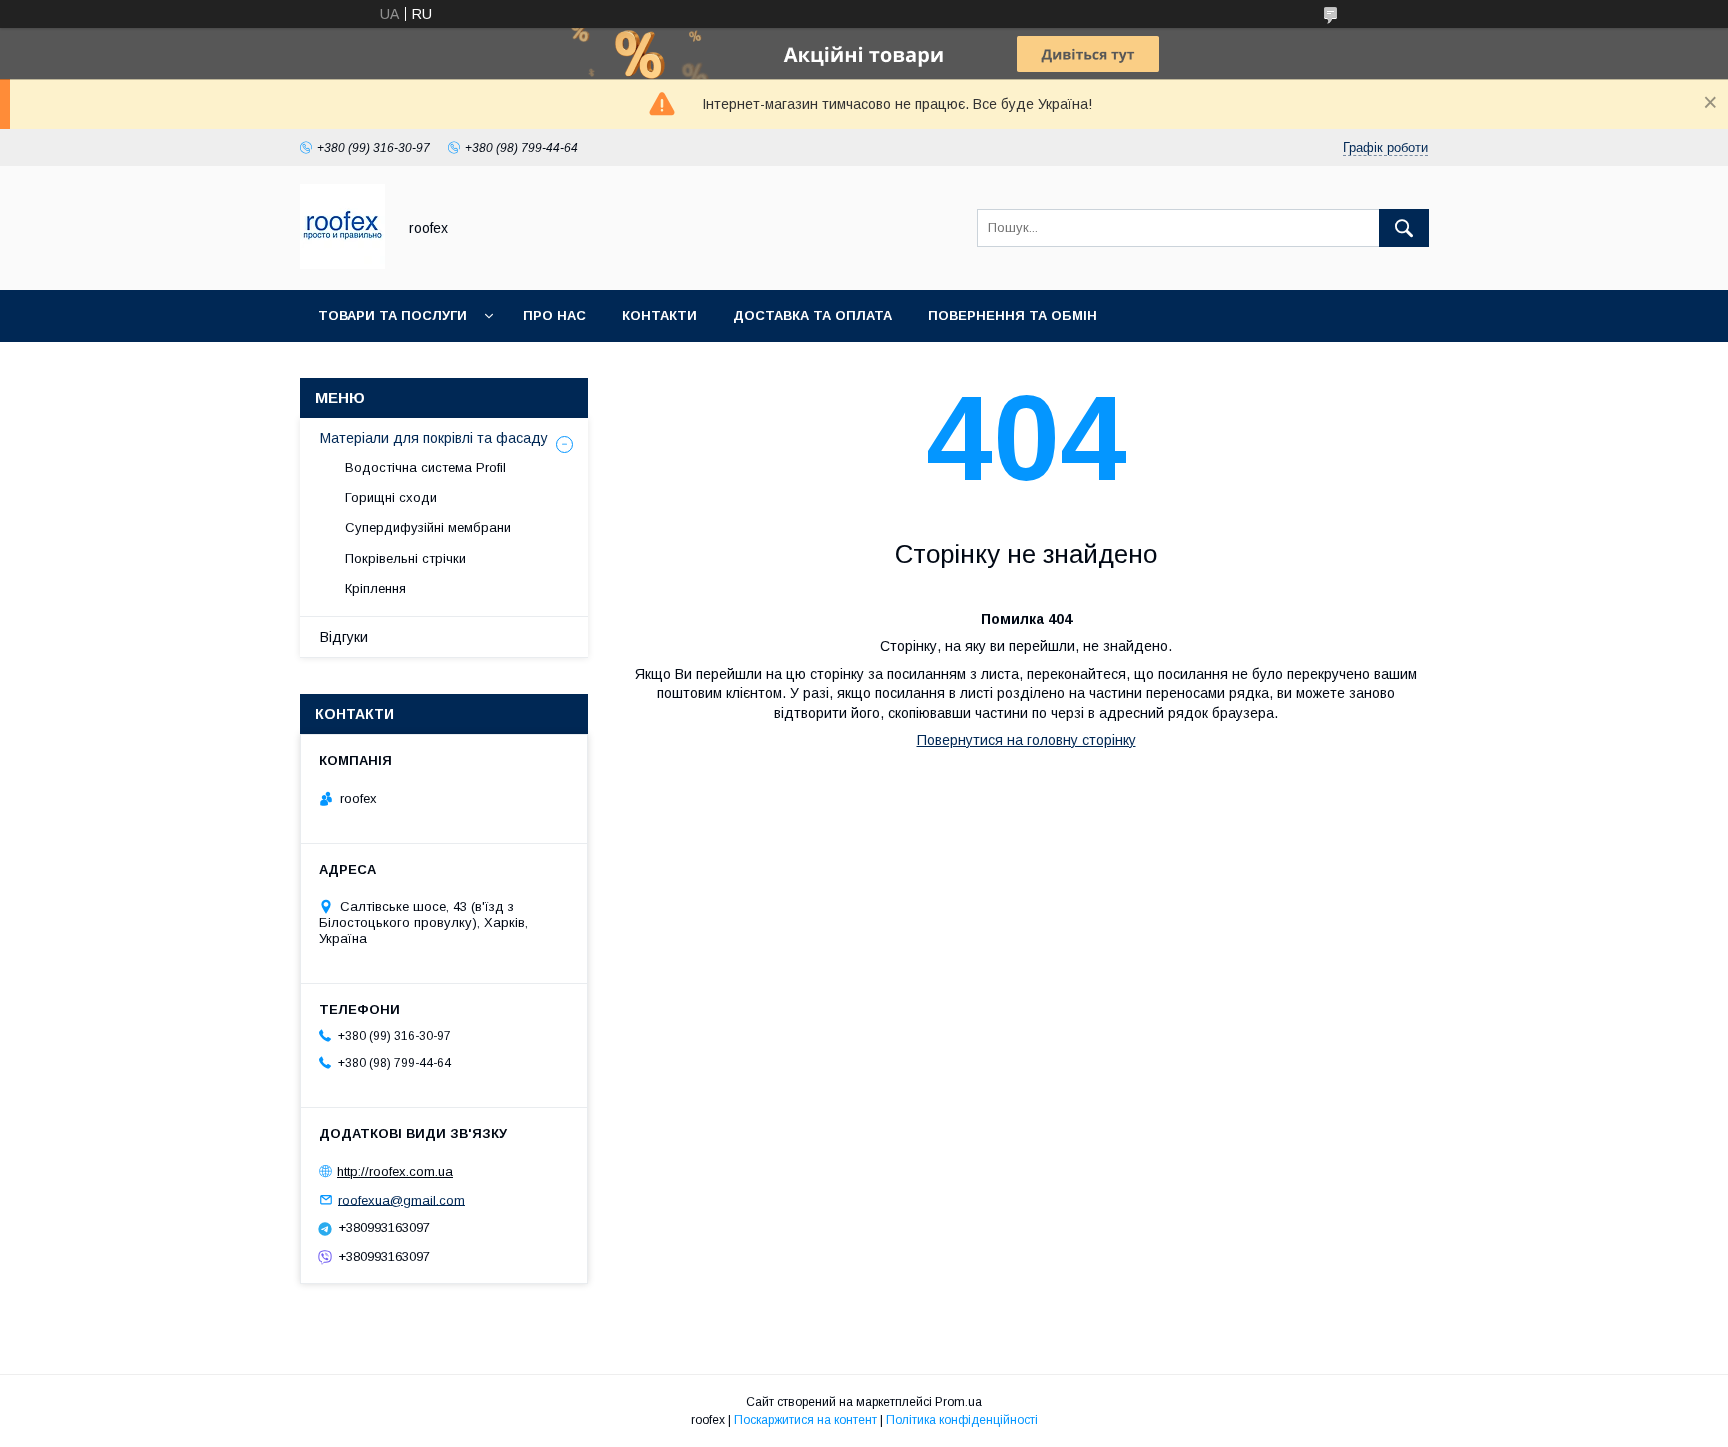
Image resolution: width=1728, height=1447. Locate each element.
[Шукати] (1404, 228)
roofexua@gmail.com (401, 1199)
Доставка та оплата (812, 315)
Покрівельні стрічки (405, 558)
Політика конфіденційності (962, 1420)
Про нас (554, 315)
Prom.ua (958, 1402)
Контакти (659, 315)
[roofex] (342, 264)
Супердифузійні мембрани (428, 527)
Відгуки (344, 637)
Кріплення (375, 588)
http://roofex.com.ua (395, 1171)
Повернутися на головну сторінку (1026, 740)
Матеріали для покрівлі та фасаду (434, 438)
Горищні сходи (391, 497)
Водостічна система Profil (425, 467)
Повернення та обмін (1012, 315)
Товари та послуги (392, 315)
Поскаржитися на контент (805, 1420)
